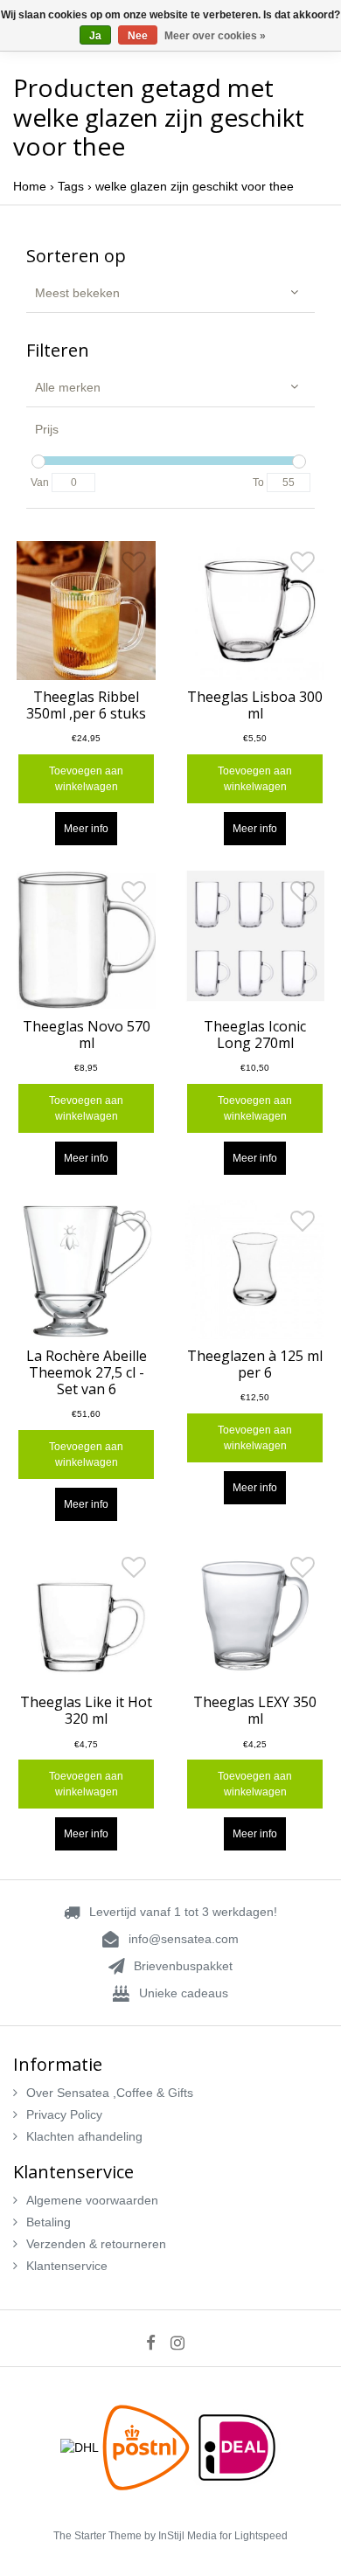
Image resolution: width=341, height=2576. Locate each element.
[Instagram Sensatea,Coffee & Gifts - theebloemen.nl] (183, 2343)
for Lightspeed (254, 2536)
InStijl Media (188, 2536)
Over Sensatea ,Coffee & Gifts (110, 2093)
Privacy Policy (64, 2114)
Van (40, 483)
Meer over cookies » (215, 36)
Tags (71, 186)
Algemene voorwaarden (92, 2200)
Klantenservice (67, 2266)
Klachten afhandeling (84, 2136)
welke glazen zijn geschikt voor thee (195, 186)
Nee (138, 36)
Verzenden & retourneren (96, 2244)
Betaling (49, 2222)
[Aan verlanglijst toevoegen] (134, 566)
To (258, 483)
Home (30, 186)
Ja (95, 36)
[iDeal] (237, 2447)
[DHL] (81, 2447)
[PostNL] (148, 2447)
